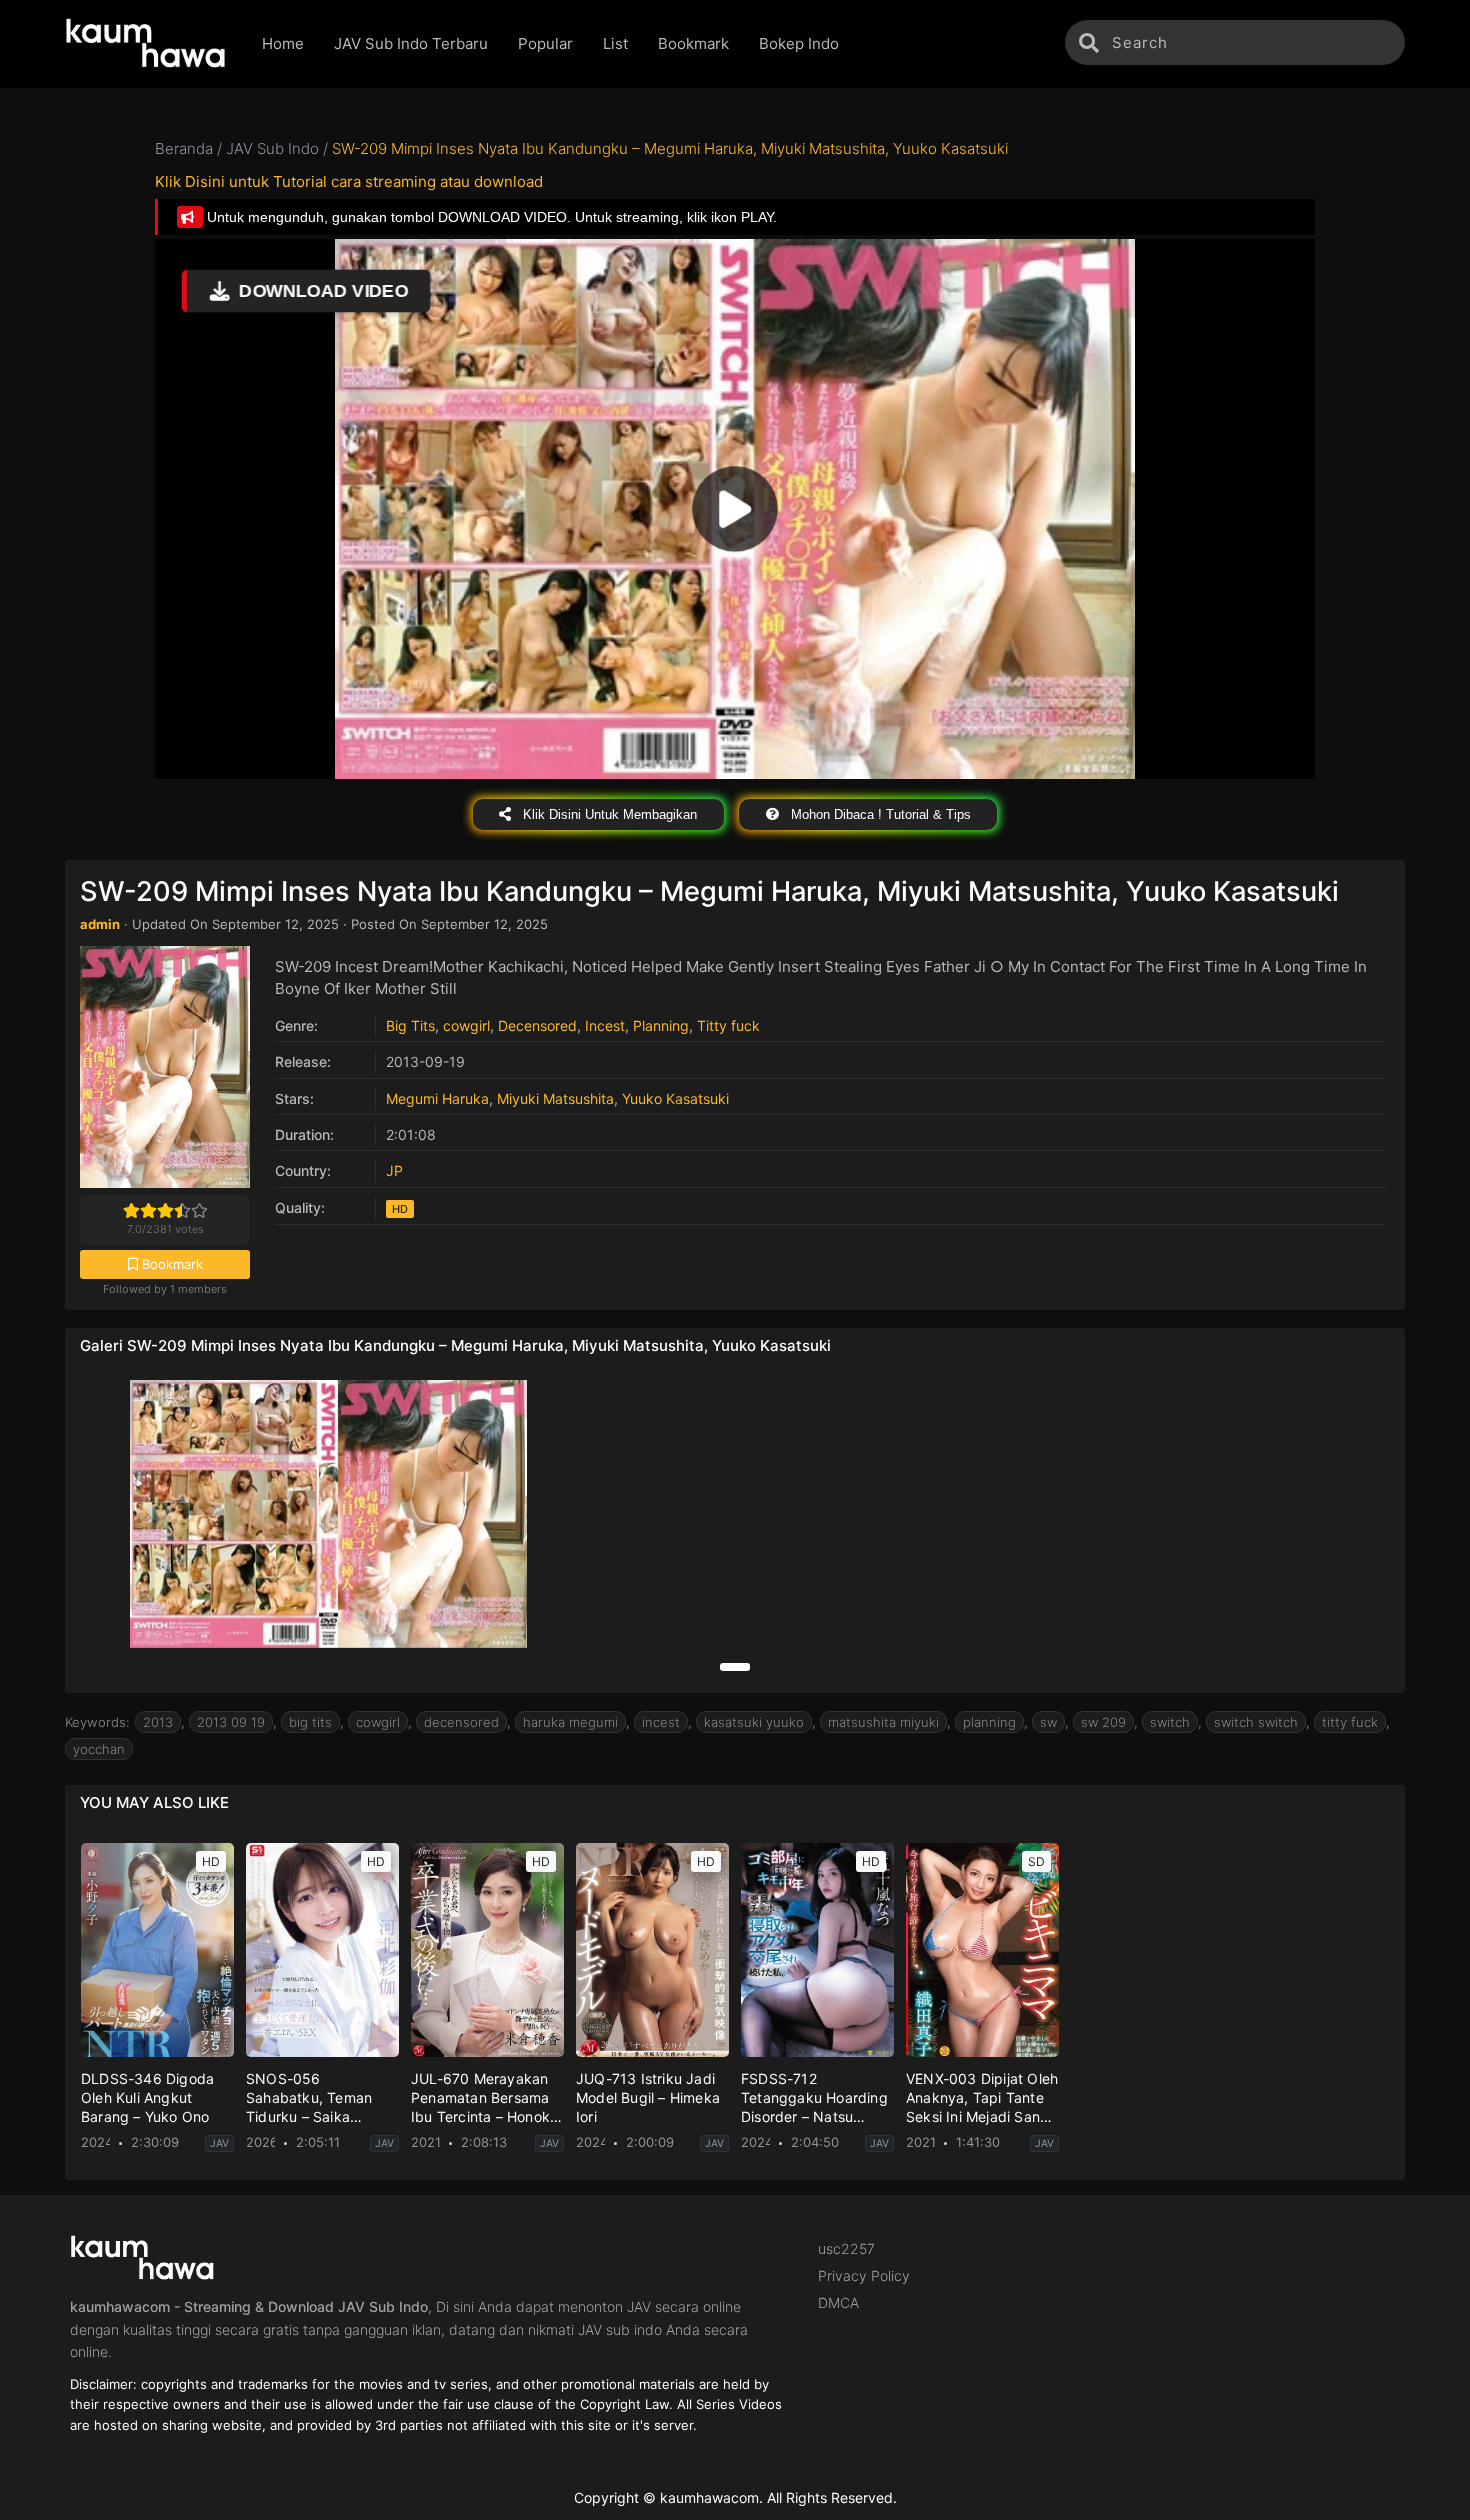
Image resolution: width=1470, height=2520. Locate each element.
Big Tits (410, 1025)
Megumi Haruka (437, 1098)
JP (394, 1170)
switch (1170, 1722)
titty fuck (1350, 1722)
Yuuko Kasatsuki (675, 1098)
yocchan (99, 1749)
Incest (605, 1025)
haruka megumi (570, 1722)
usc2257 (846, 2248)
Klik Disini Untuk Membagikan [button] (608, 814)
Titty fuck (728, 1025)
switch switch (1256, 1722)
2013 (158, 1722)
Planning (661, 1025)
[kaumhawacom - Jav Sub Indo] (148, 44)
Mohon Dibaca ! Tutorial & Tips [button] (879, 814)
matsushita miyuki (883, 1722)
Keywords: (97, 1722)
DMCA (838, 2302)
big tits (310, 1722)
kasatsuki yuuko (754, 1722)
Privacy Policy (864, 2275)
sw (1048, 1722)
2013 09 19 (231, 1722)
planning (989, 1722)
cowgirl (466, 1025)
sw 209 (1103, 1722)
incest (661, 1722)
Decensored (537, 1025)
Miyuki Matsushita (555, 1098)
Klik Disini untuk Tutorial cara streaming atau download (349, 181)
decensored (461, 1722)
